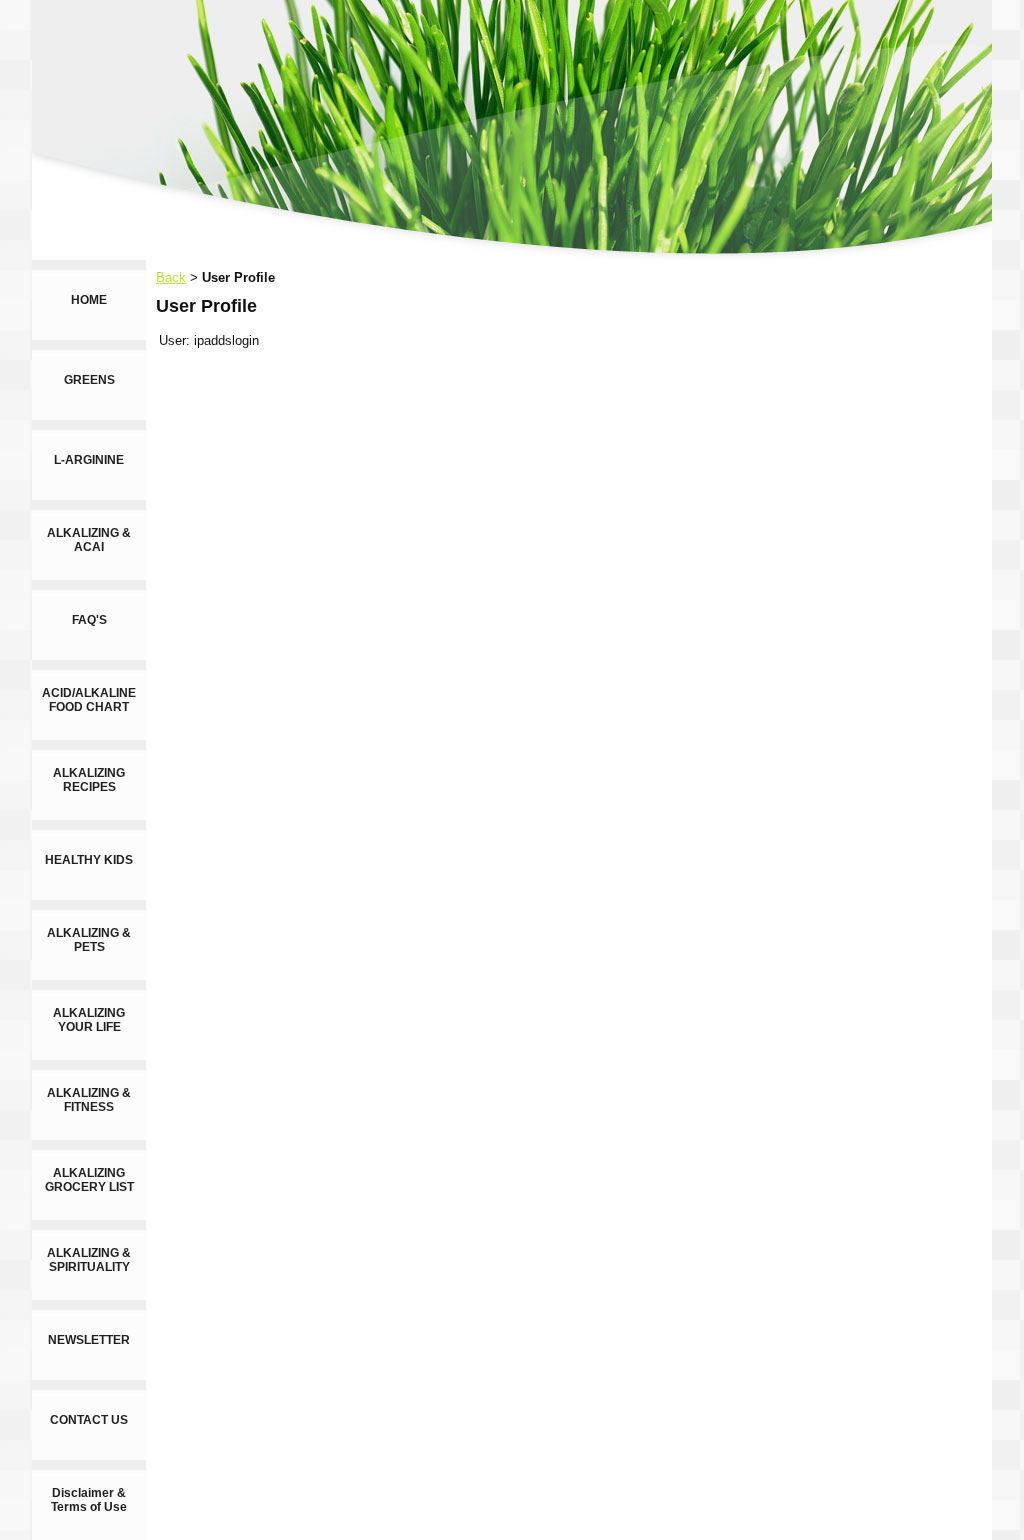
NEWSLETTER (89, 1340)
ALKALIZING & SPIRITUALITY (89, 1260)
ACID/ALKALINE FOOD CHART (89, 700)
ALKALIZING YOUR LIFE (89, 1020)
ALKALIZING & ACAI (89, 540)
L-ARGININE (89, 460)
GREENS (89, 380)
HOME (89, 300)
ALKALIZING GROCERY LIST (89, 1180)
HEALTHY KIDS (89, 860)
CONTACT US (89, 1420)
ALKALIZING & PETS (89, 940)
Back (171, 277)
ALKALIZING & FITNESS (89, 1100)
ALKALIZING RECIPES (89, 780)
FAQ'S (89, 620)
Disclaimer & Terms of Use (89, 1500)
